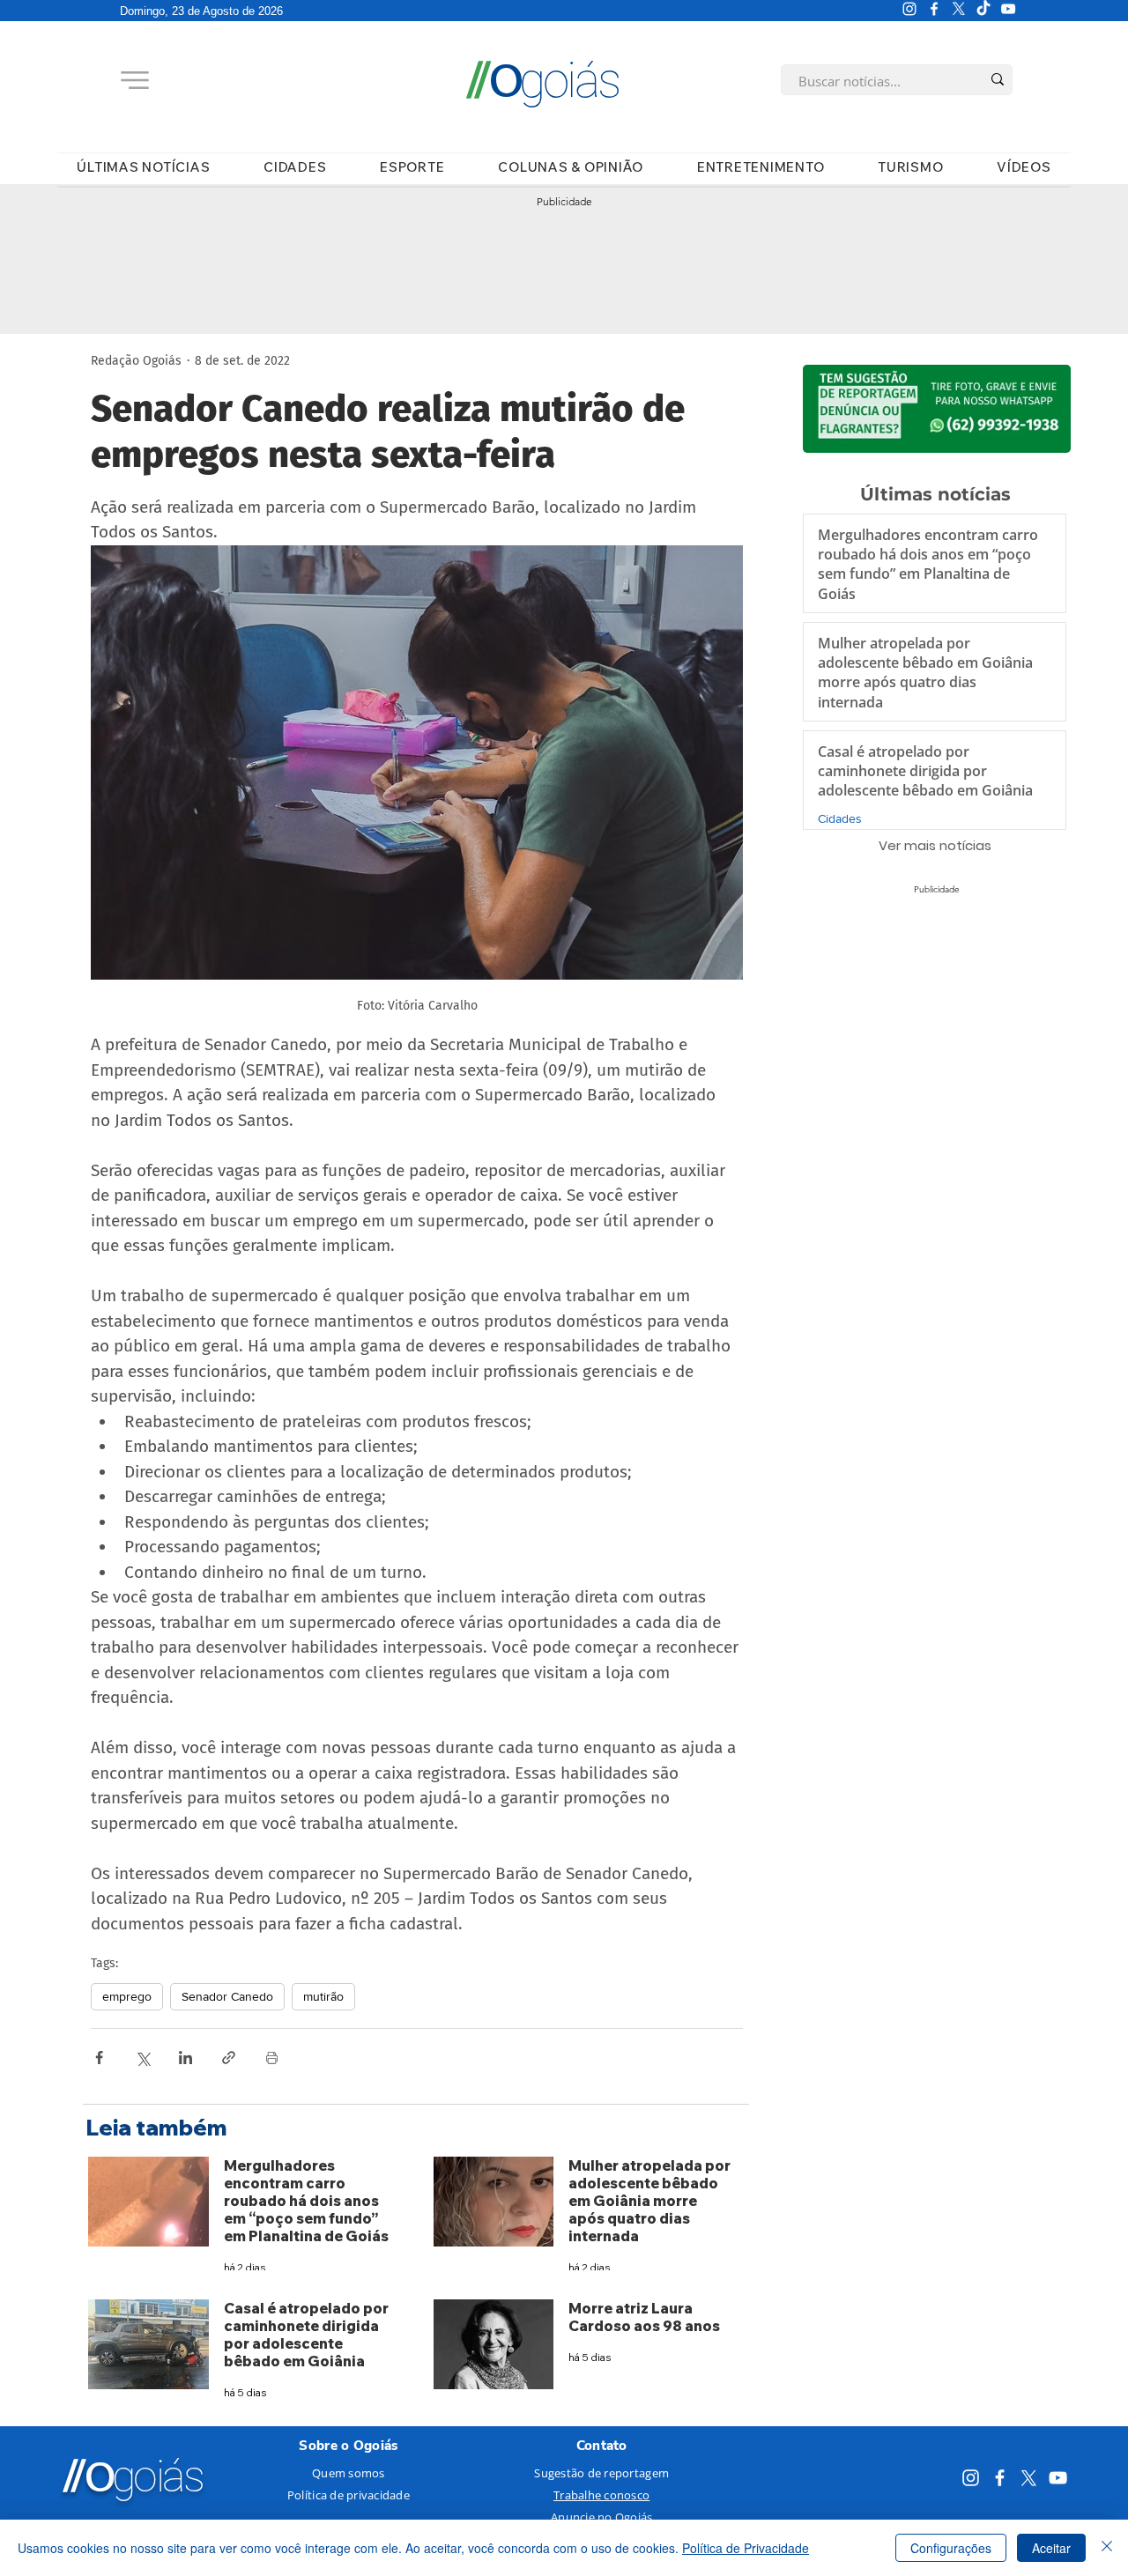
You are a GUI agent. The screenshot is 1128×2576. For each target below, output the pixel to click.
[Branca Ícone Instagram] (909, 9)
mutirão (323, 1996)
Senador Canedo (227, 1996)
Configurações (951, 2548)
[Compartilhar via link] (229, 2058)
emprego (127, 1996)
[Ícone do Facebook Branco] (934, 9)
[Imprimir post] (272, 2058)
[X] (959, 9)
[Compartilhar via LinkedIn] (186, 2058)
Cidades (840, 818)
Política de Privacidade (746, 2548)
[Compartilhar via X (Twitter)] (142, 2058)
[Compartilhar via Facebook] (99, 2058)
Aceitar (1051, 2548)
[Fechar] (1107, 2548)
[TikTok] (983, 9)
